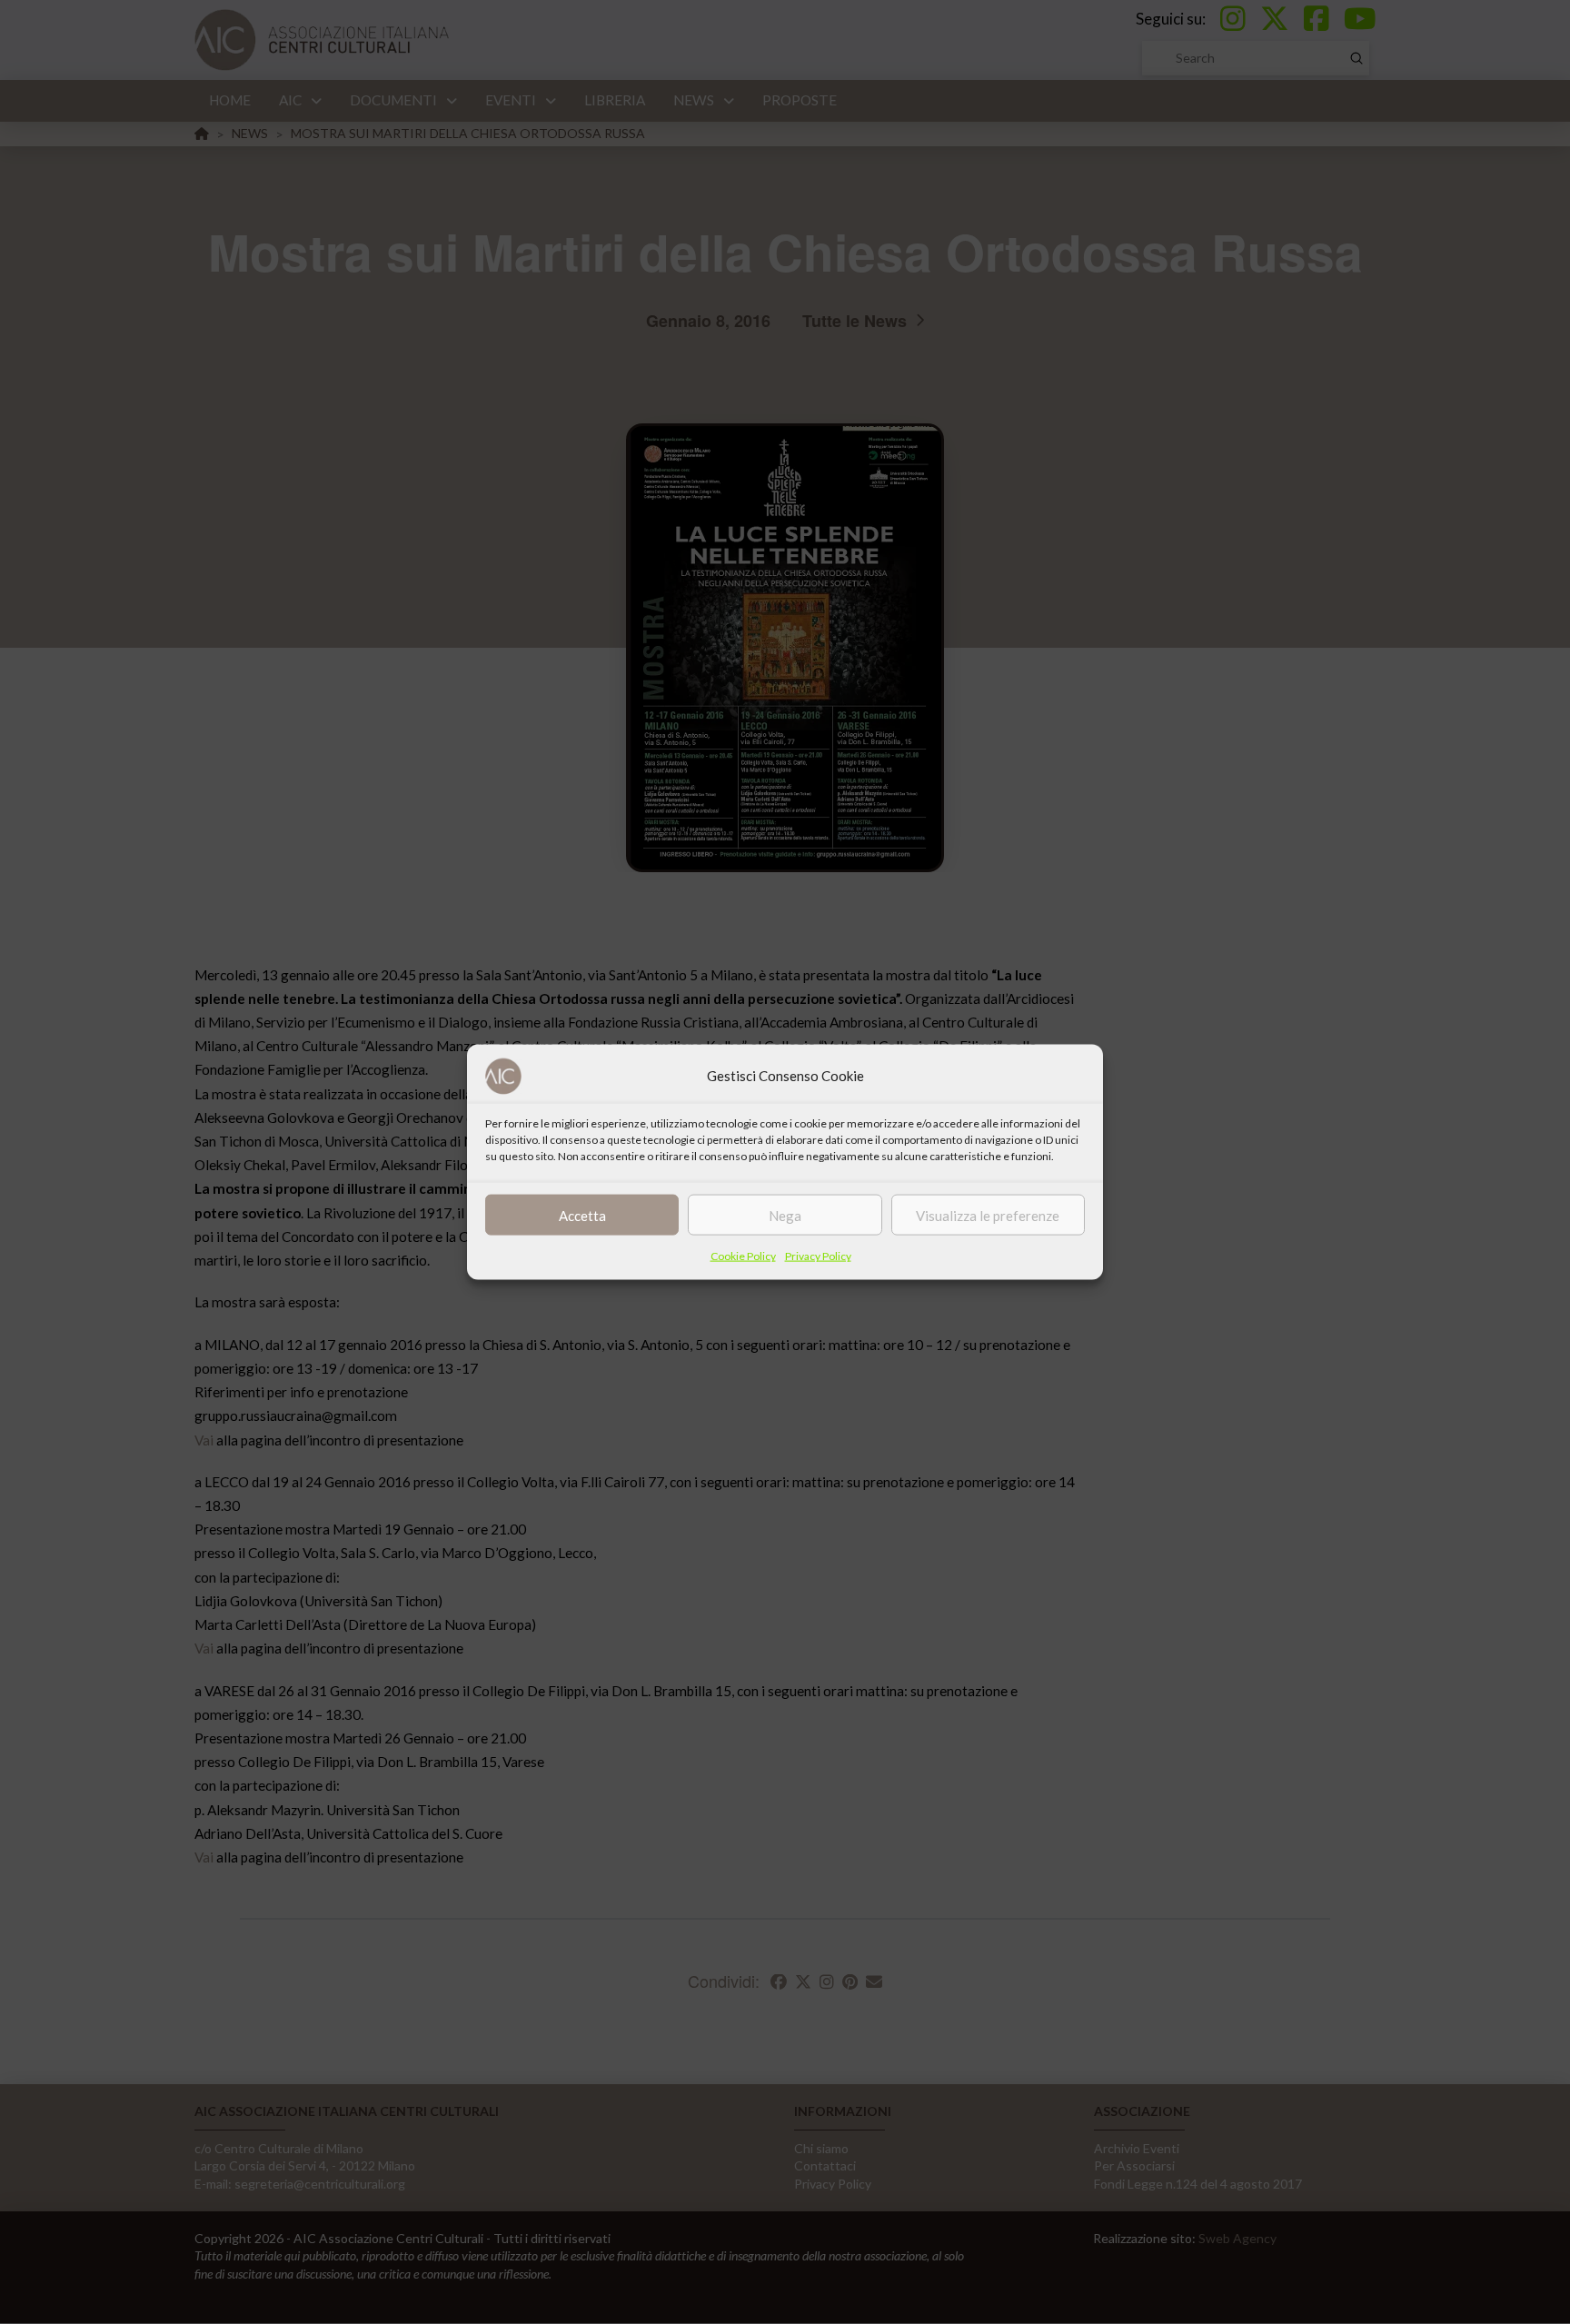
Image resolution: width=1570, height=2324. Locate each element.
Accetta (582, 1215)
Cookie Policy (743, 1256)
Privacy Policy (818, 1256)
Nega (785, 1215)
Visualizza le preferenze (988, 1215)
